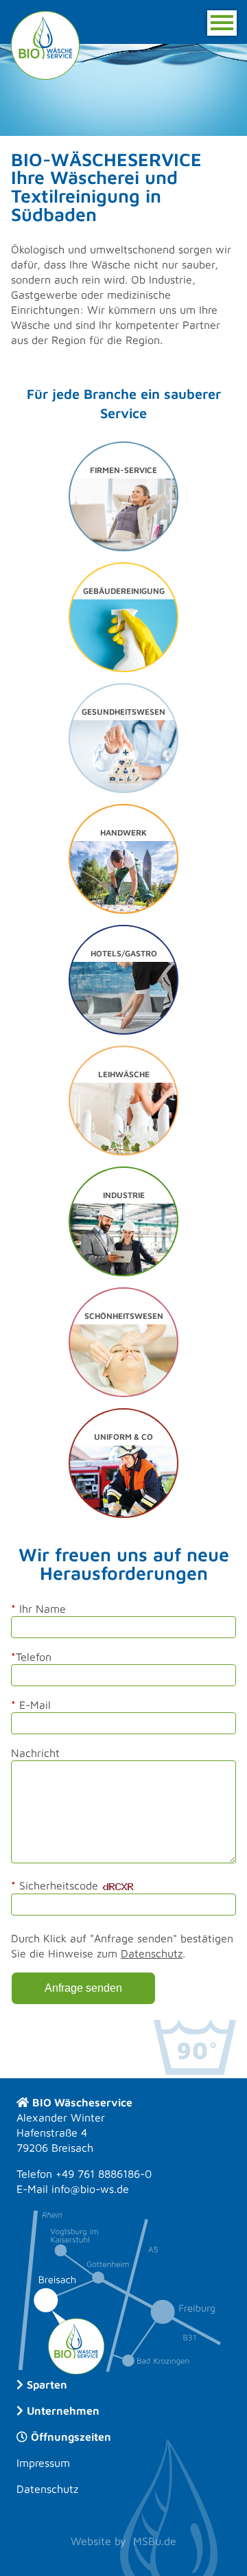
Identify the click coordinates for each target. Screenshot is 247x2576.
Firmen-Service (123, 470)
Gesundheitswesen (123, 712)
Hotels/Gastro (124, 953)
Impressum (43, 2463)
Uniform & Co (123, 1437)
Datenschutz (152, 1953)
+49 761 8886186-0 (104, 2174)
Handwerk (123, 832)
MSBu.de (155, 2541)
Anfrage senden (83, 1988)
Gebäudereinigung (124, 591)
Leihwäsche (124, 1074)
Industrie (124, 1195)
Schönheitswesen (124, 1316)
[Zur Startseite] (45, 44)
